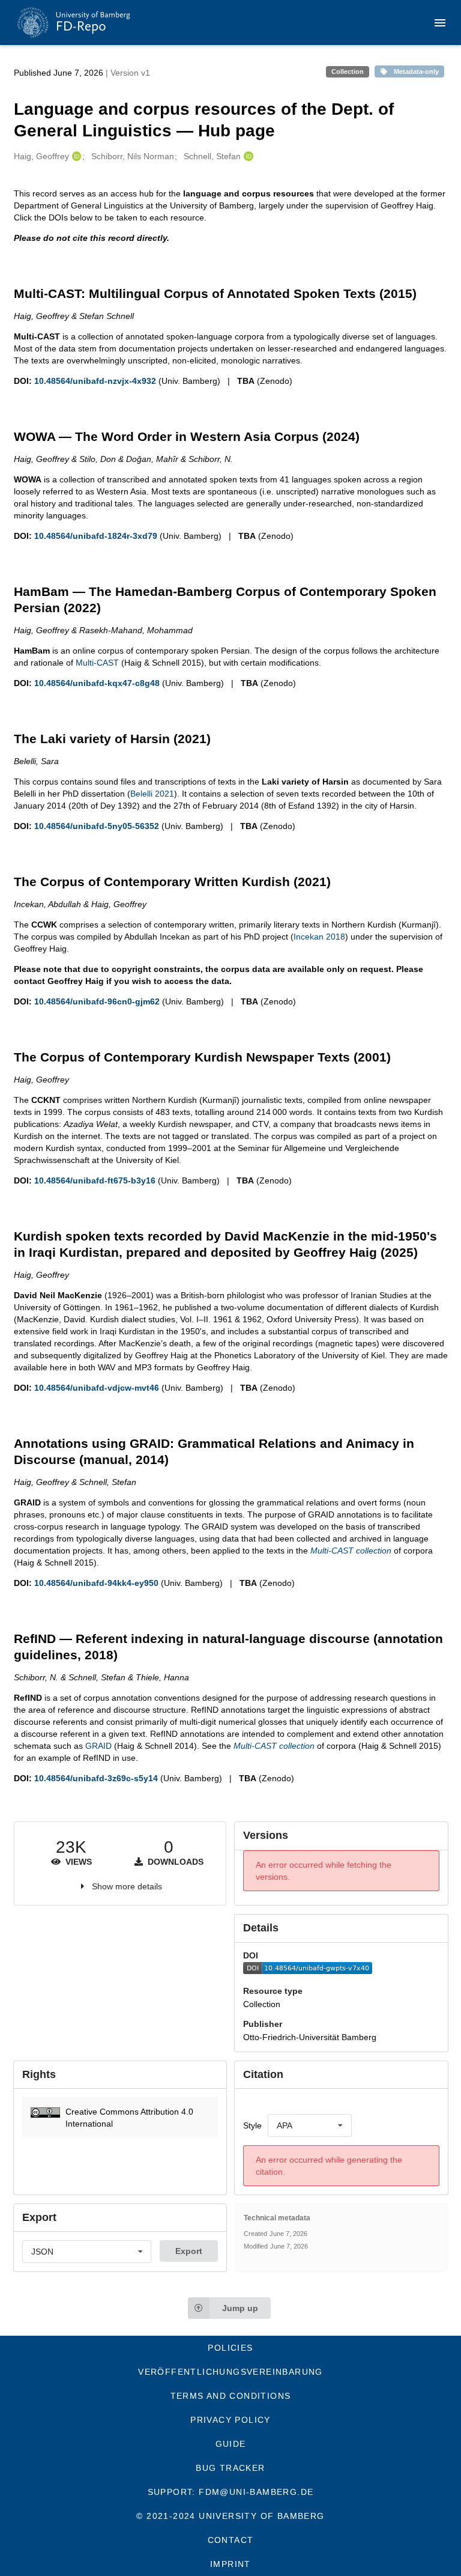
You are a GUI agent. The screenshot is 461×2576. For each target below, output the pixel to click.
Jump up (240, 2308)
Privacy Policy (230, 2420)
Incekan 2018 (319, 937)
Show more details (127, 1886)
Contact (231, 2540)
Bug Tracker (230, 2468)
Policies (230, 2348)
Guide (231, 2444)
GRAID (98, 1746)
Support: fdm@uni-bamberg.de (231, 2492)
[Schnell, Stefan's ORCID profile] (247, 156)
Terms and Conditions (231, 2396)
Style (252, 2125)
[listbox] (310, 2125)
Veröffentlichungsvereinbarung (230, 2372)
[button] (120, 2118)
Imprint (230, 2564)
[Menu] (440, 23)
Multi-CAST (97, 663)
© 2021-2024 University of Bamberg (230, 2516)
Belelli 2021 (152, 794)
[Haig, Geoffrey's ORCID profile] (75, 156)
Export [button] (189, 2251)
